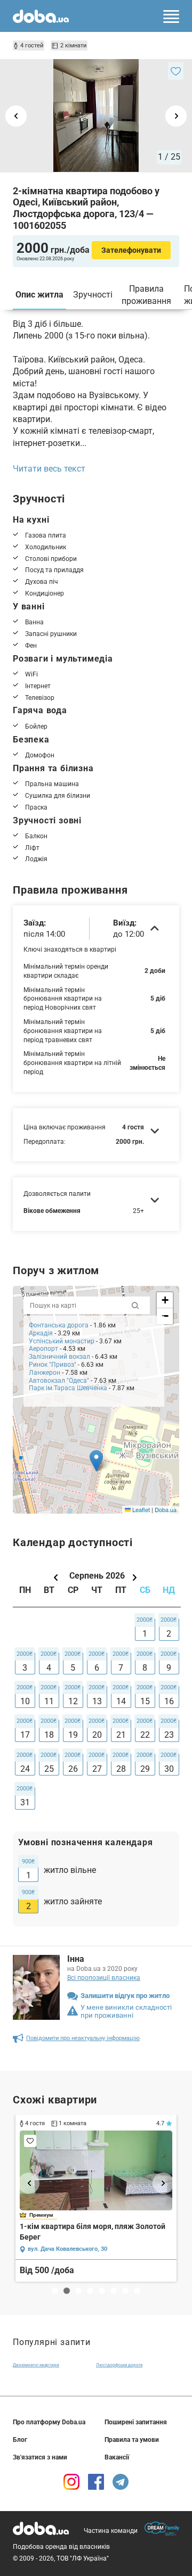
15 (145, 1701)
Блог (20, 2440)
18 (49, 1735)
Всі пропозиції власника (104, 1978)
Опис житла (39, 295)
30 (169, 1769)
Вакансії (117, 2457)
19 (73, 1735)
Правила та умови (132, 2440)
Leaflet (140, 1509)
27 (97, 1769)
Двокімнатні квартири (36, 2365)
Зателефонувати (131, 250)
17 (25, 1735)
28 (121, 1769)
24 (25, 1769)
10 (25, 1701)
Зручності (93, 295)
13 (97, 1701)
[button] (96, 1461)
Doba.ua (166, 1509)
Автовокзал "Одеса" (59, 1381)
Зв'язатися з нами (40, 2457)
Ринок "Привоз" (53, 1365)
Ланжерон (45, 1373)
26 (73, 1769)
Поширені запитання (136, 2422)
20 (97, 1735)
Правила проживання (146, 295)
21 (121, 1735)
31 (25, 1802)
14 (121, 1701)
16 (169, 1701)
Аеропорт (43, 1349)
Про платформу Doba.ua (49, 2422)
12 (73, 1701)
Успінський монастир (62, 1341)
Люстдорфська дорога (119, 2365)
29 (145, 1769)
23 (169, 1735)
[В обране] (176, 71)
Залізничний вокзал (59, 1357)
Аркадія (41, 1333)
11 (49, 1701)
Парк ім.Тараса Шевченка (68, 1388)
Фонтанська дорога (59, 1325)
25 (49, 1769)
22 (145, 1735)
